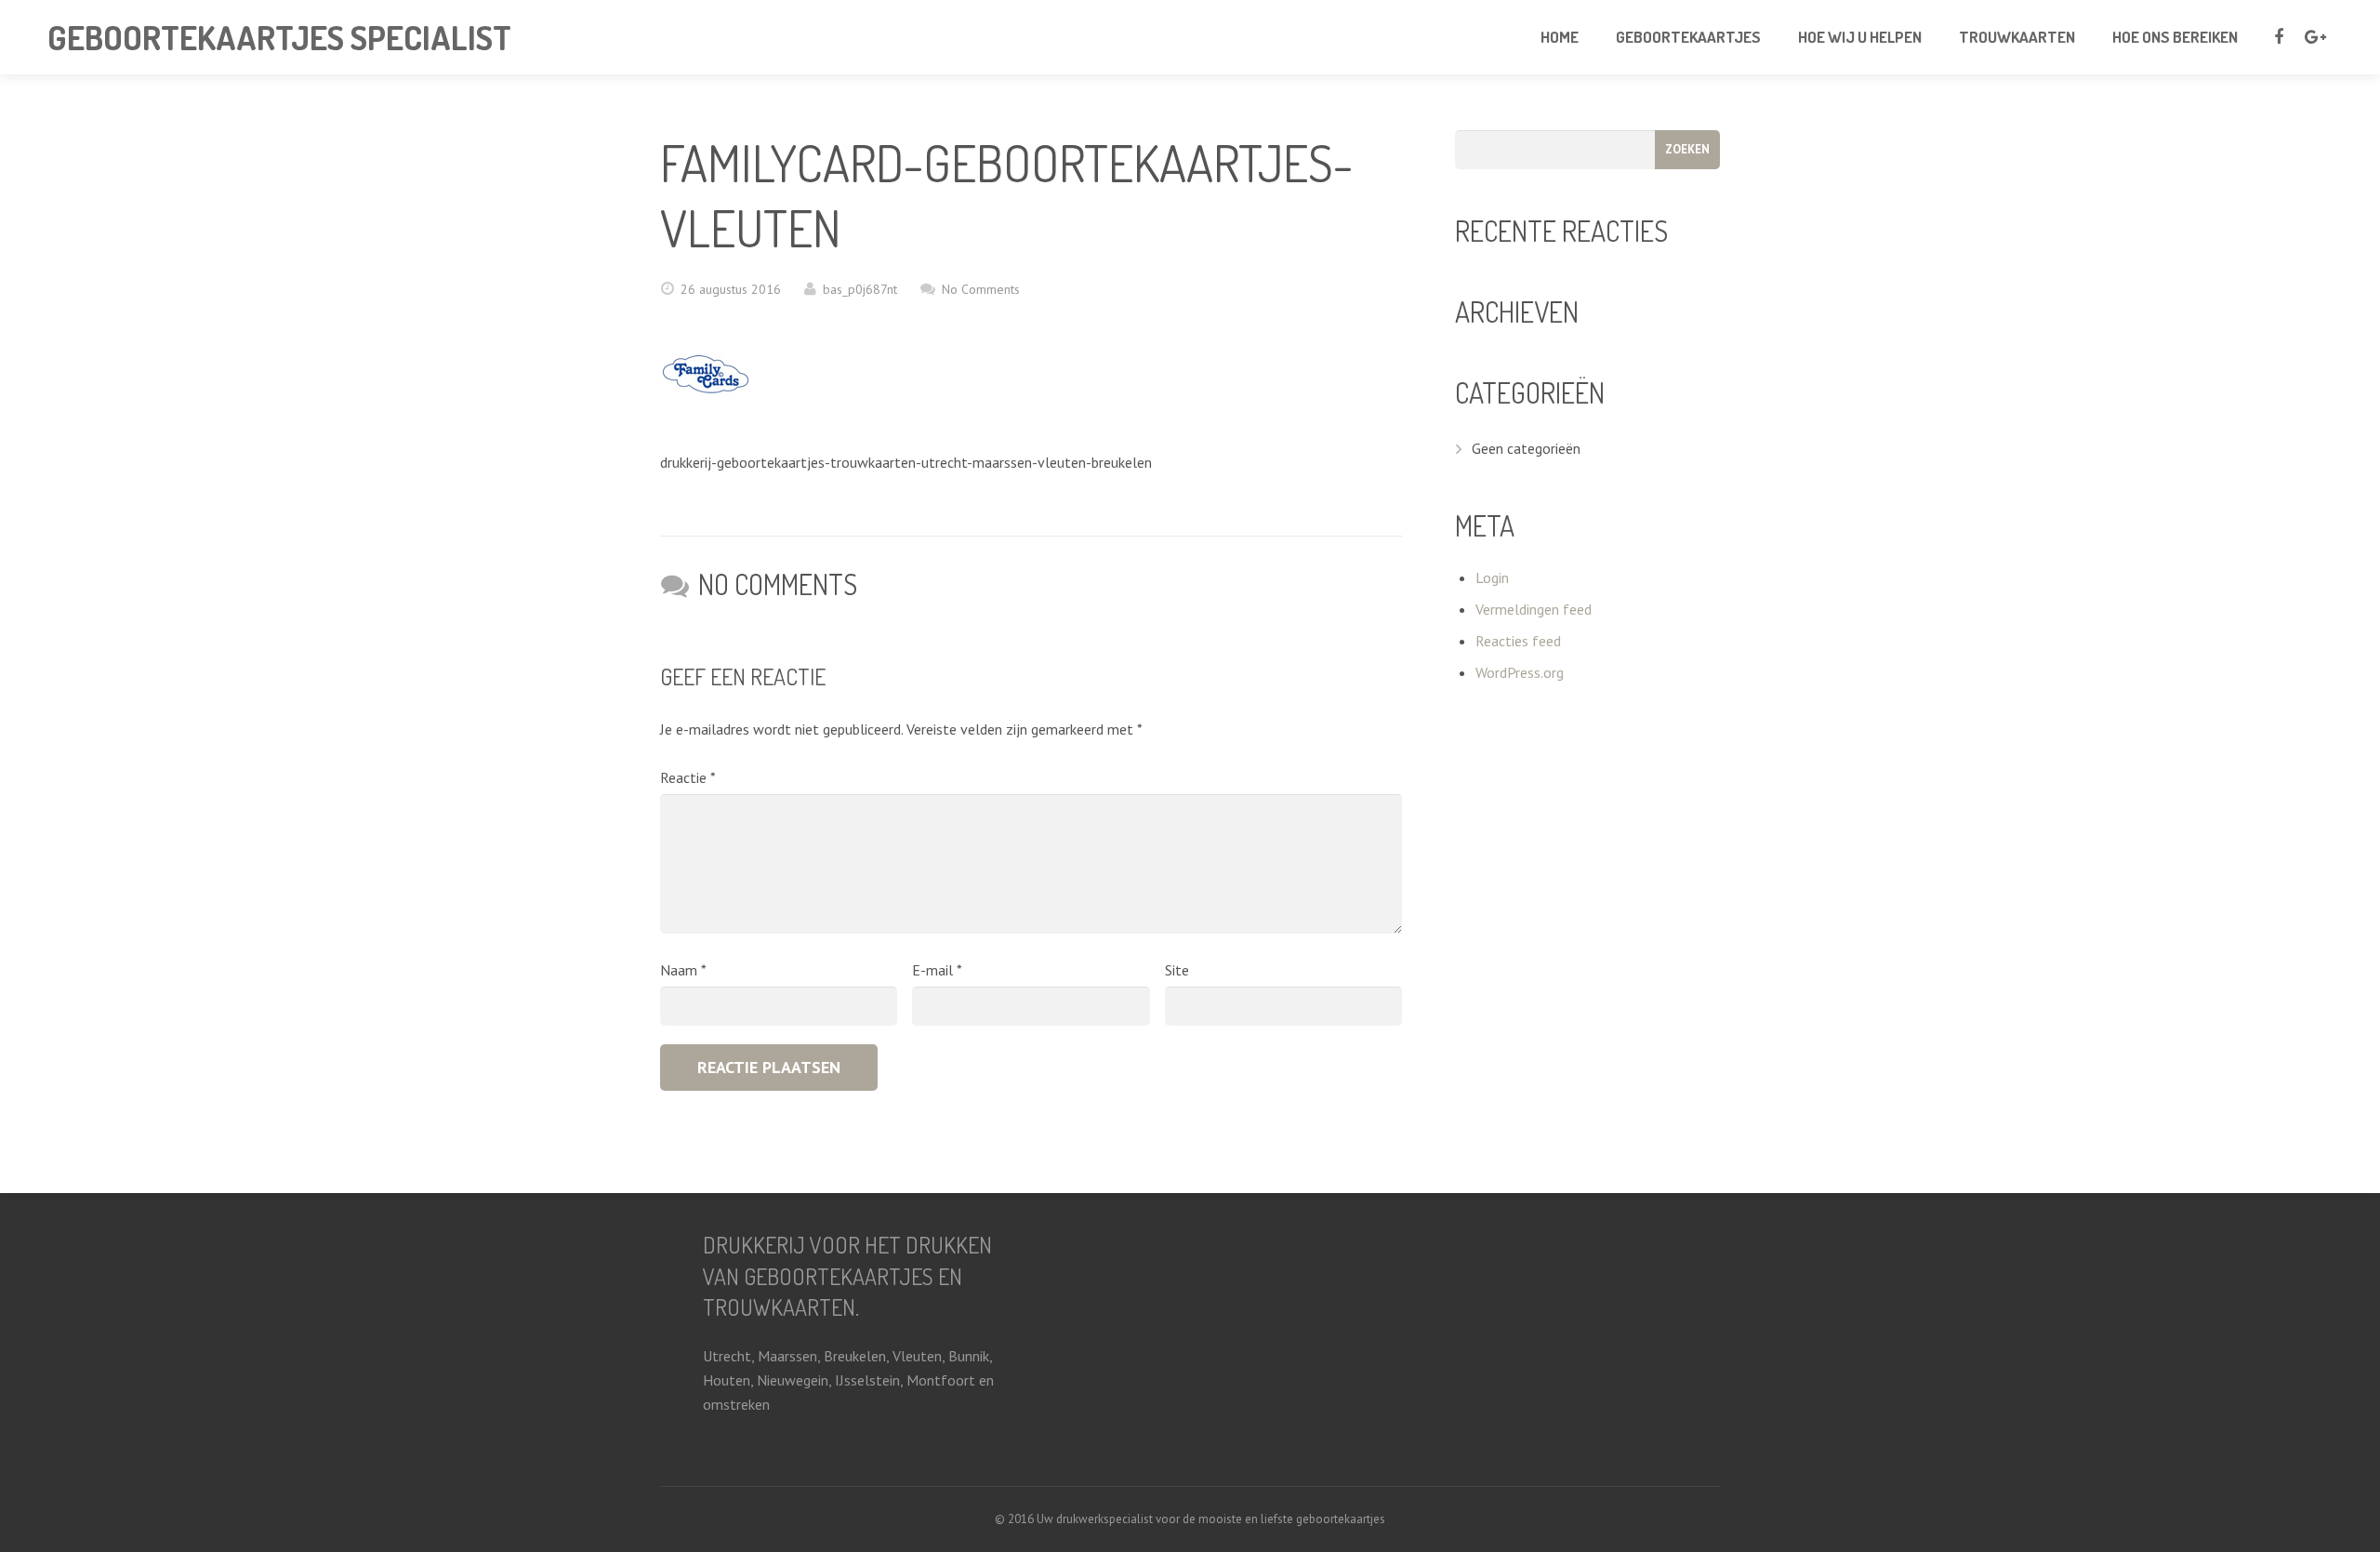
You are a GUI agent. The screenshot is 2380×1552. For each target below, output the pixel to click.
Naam (683, 970)
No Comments (981, 289)
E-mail (937, 970)
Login (1492, 577)
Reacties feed (1518, 641)
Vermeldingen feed (1534, 609)
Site (1177, 970)
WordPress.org (1520, 672)
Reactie (688, 777)
